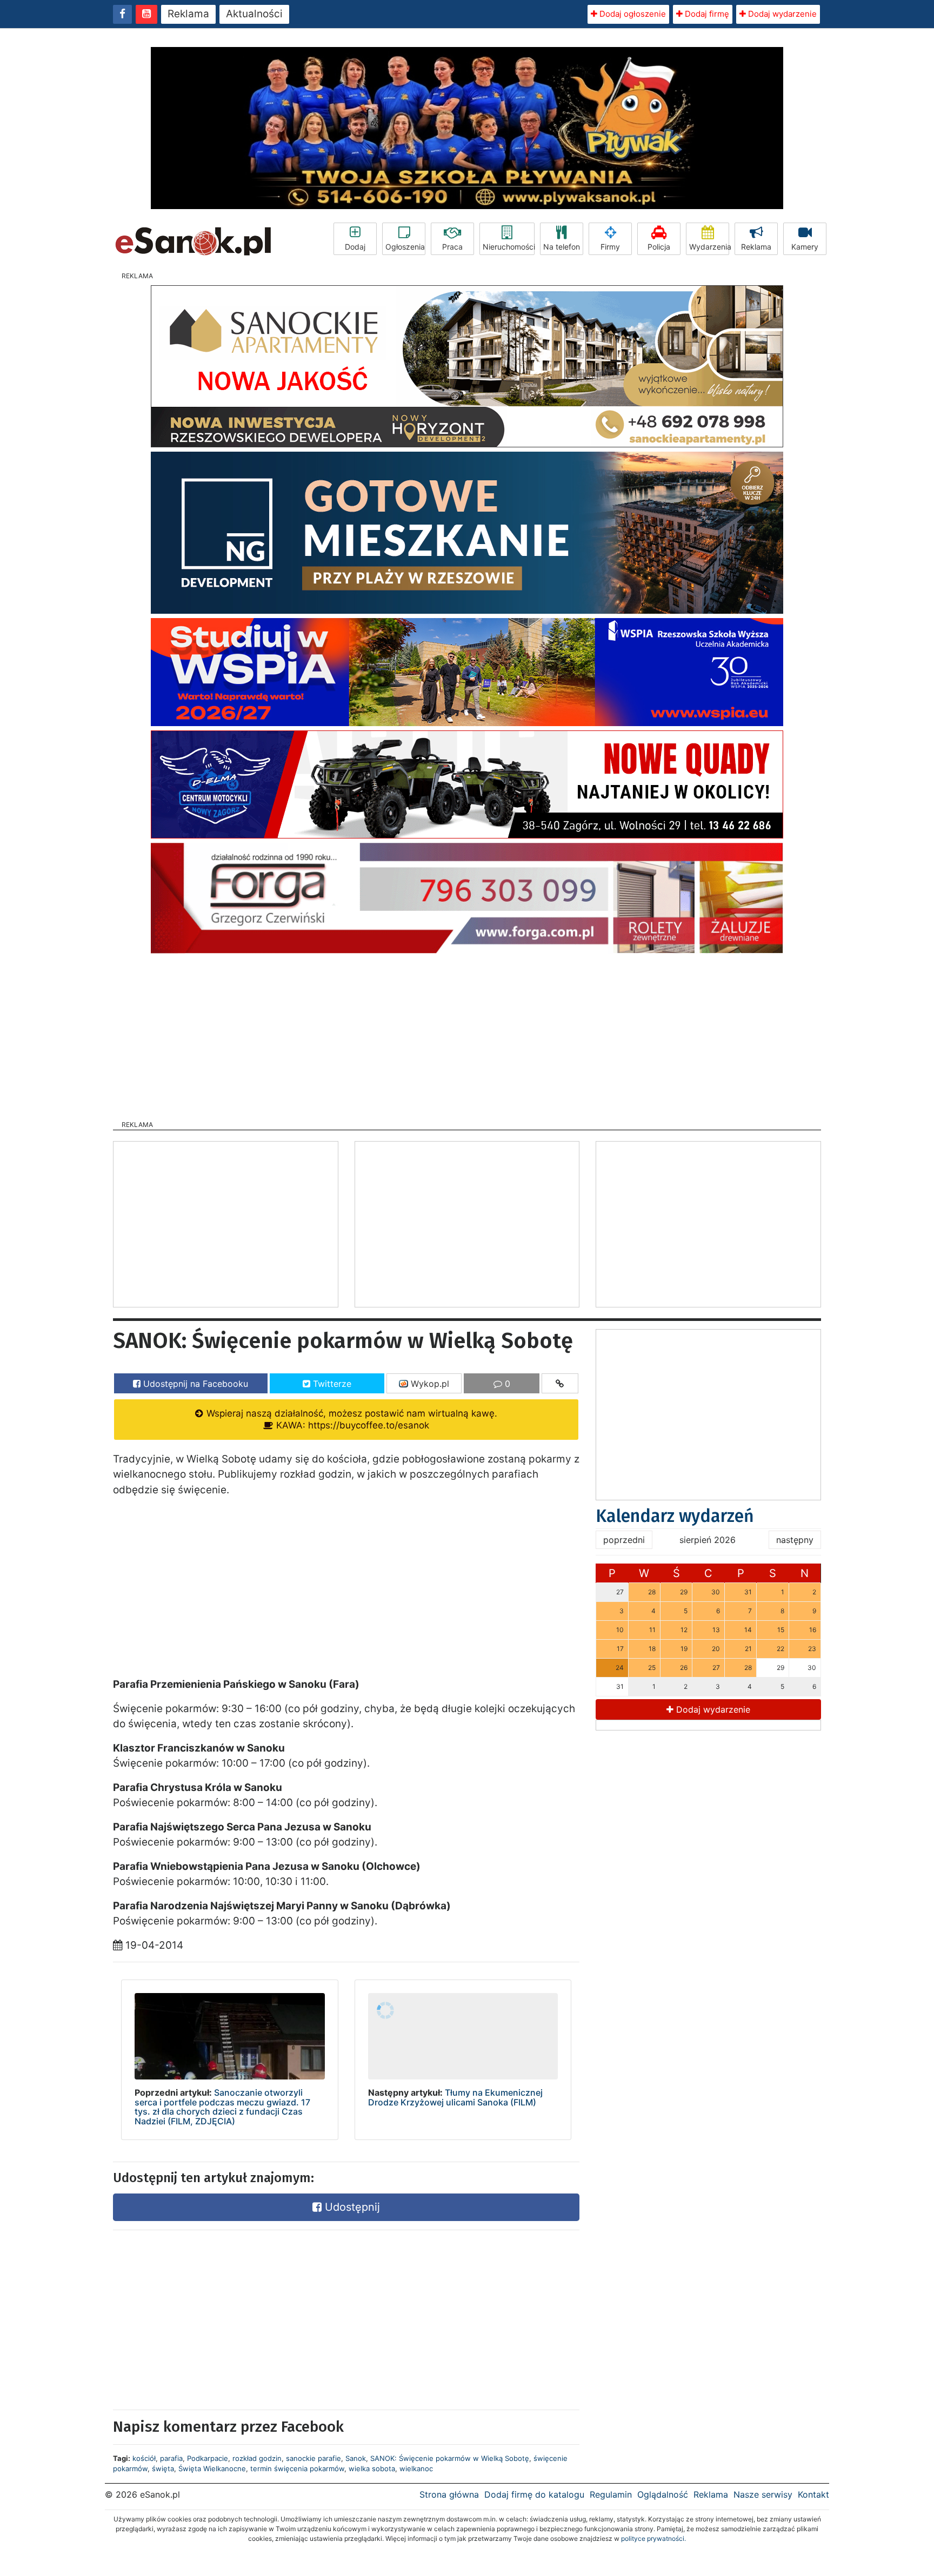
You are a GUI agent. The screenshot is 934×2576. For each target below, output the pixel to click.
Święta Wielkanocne (212, 2468)
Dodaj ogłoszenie (632, 14)
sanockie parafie (313, 2458)
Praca (452, 247)
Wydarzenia (709, 247)
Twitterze (331, 1384)
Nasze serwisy (763, 2494)
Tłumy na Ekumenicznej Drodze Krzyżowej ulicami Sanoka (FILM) (455, 2097)
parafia (171, 2458)
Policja (659, 247)
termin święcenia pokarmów (297, 2468)
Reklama (188, 14)
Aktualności (254, 14)
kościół (144, 2458)
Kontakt (813, 2494)
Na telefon (562, 247)
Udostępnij (351, 2207)
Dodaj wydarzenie (781, 14)
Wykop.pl (429, 1384)
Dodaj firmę (706, 14)
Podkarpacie (208, 2458)
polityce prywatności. (653, 2538)
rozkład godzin (257, 2458)
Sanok (356, 2458)
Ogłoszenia (405, 247)
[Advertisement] (467, 1034)
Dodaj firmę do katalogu (534, 2494)
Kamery (805, 247)
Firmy (610, 247)
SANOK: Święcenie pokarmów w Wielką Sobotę (450, 2458)
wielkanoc (416, 2468)
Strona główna (449, 2494)
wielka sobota (372, 2468)
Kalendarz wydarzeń (675, 1516)
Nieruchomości (509, 247)
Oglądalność (663, 2494)
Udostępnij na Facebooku (194, 1384)
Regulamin (611, 2494)
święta (163, 2468)
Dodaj (355, 247)
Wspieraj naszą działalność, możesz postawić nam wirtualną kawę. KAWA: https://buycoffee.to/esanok (351, 1419)
